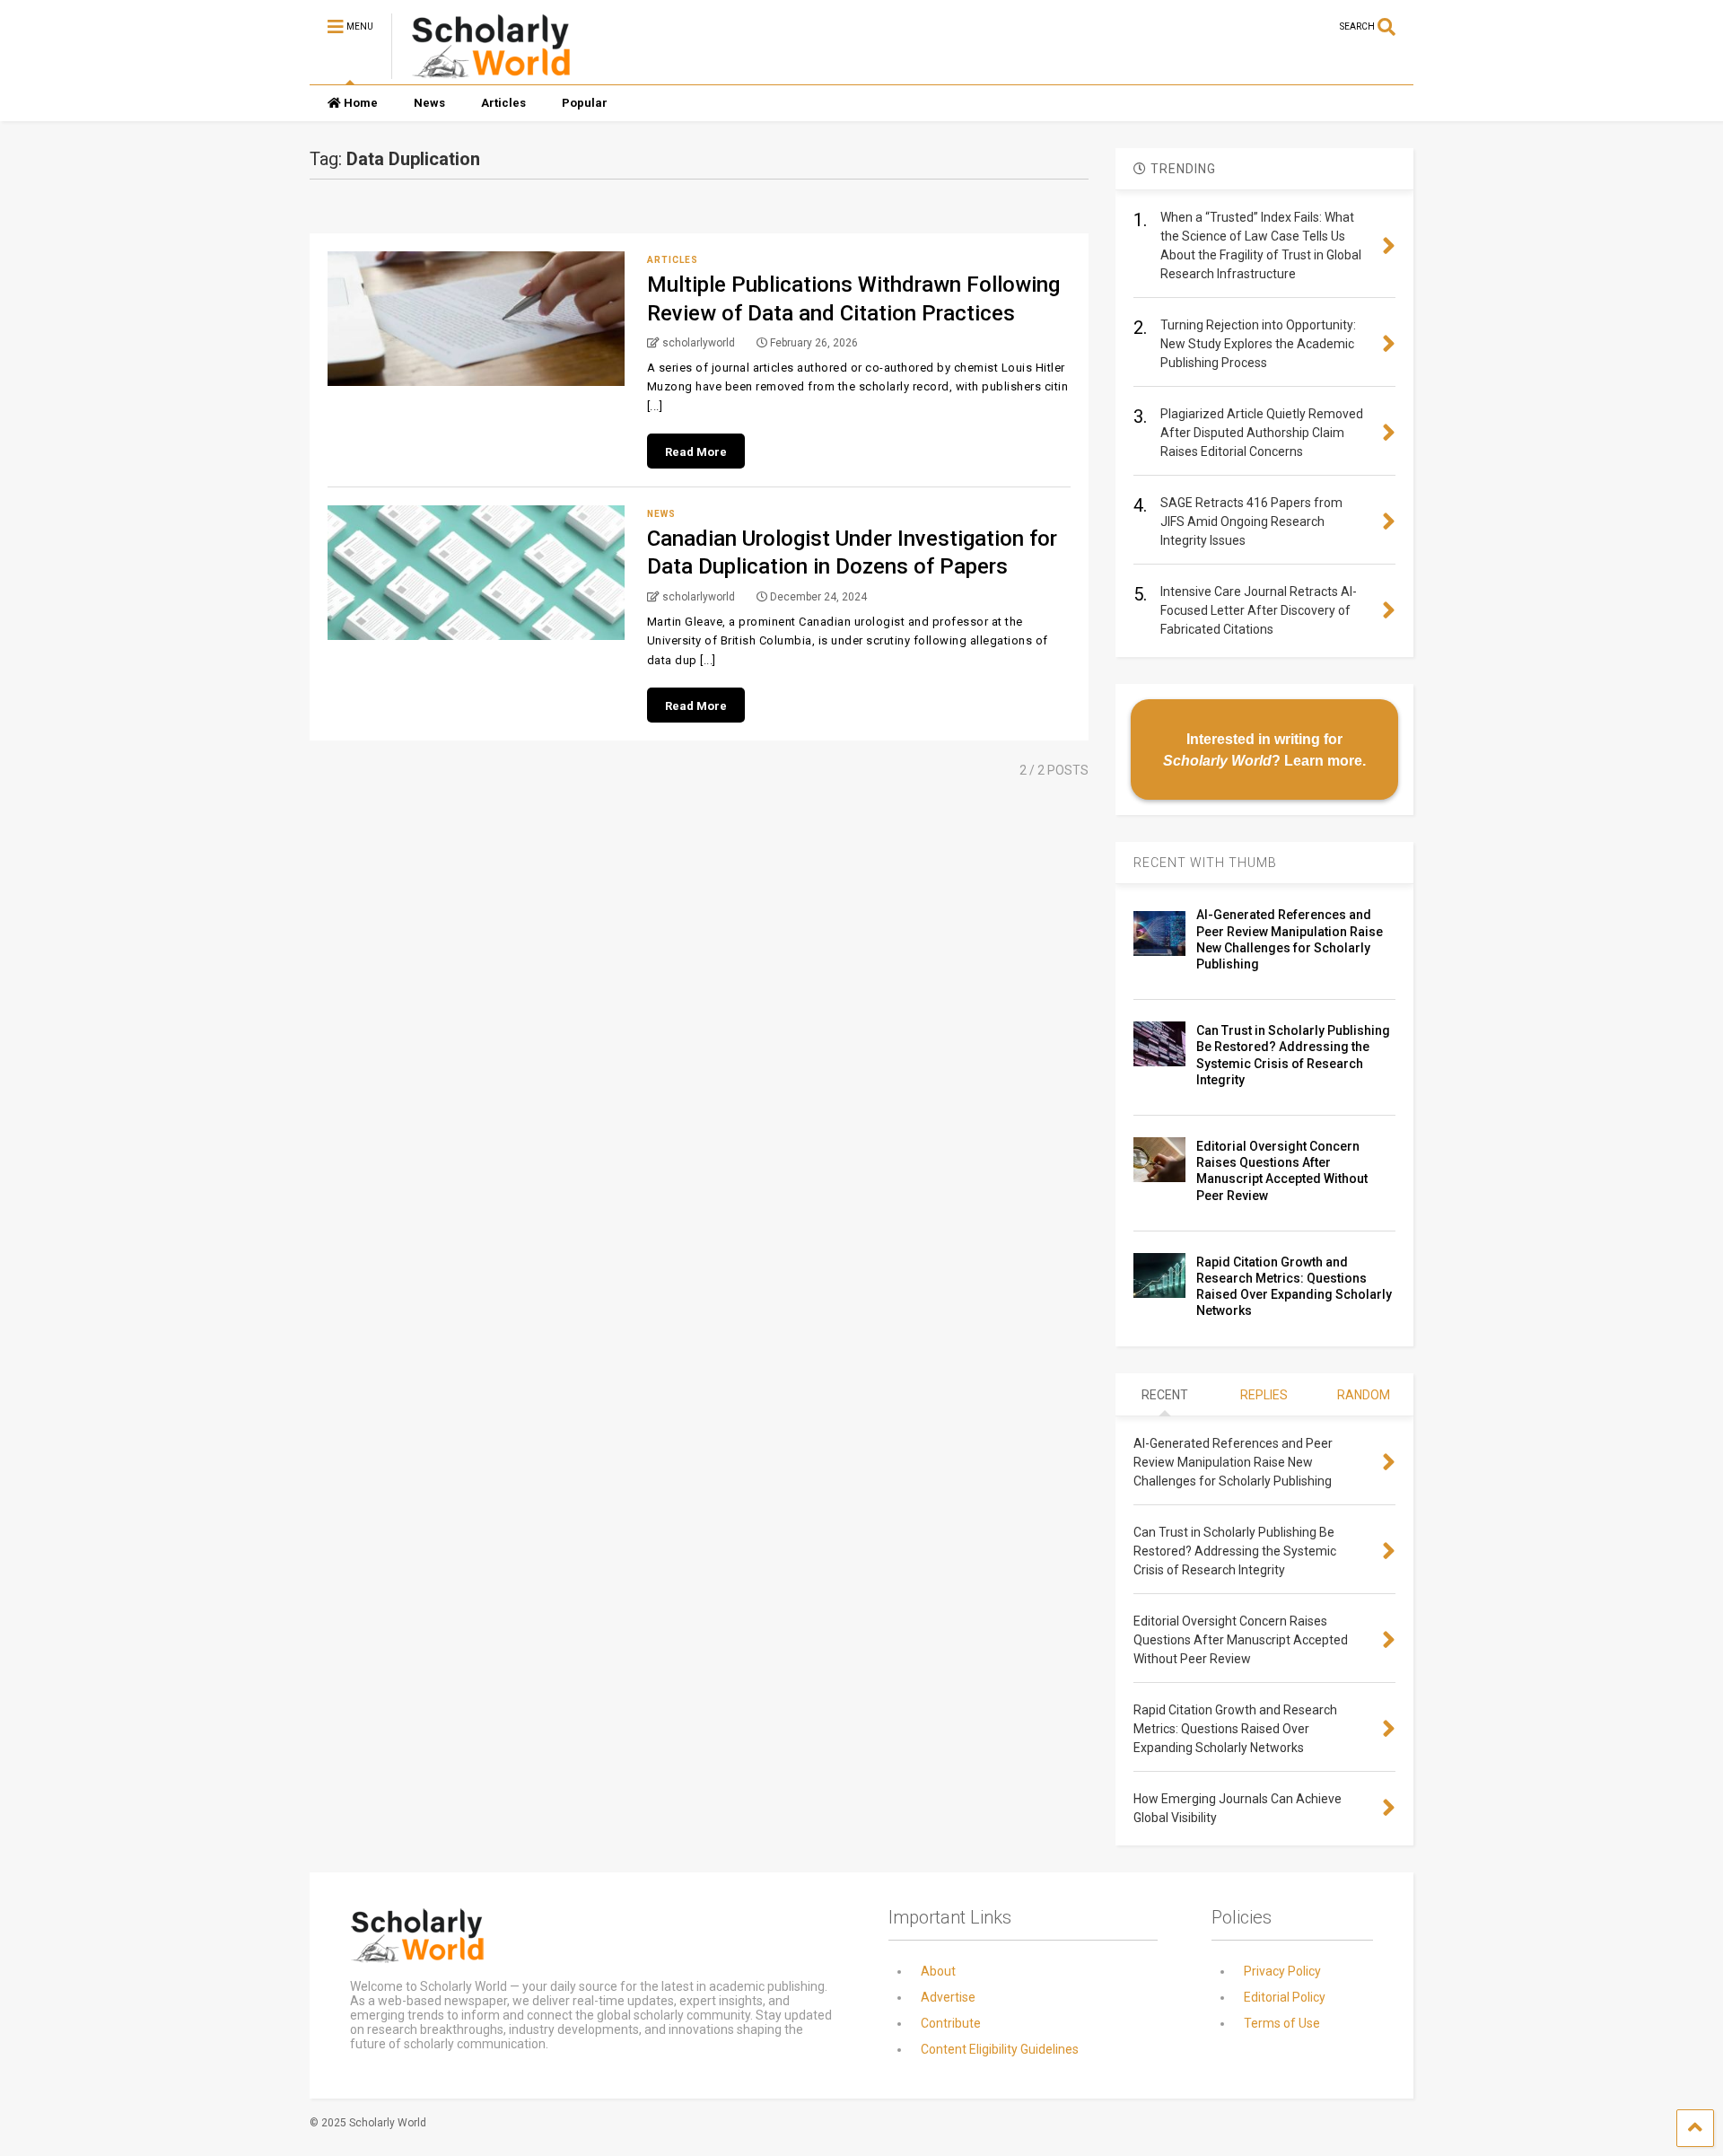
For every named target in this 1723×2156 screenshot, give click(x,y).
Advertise (948, 1997)
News (429, 103)
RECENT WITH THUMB (1205, 863)
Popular (585, 103)
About (938, 1971)
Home (361, 103)
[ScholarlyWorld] (481, 71)
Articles (503, 103)
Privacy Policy (1282, 1971)
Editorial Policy (1285, 1997)
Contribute (951, 2023)
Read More (696, 452)
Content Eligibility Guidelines (1000, 2049)
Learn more (1323, 760)
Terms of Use (1282, 2023)
